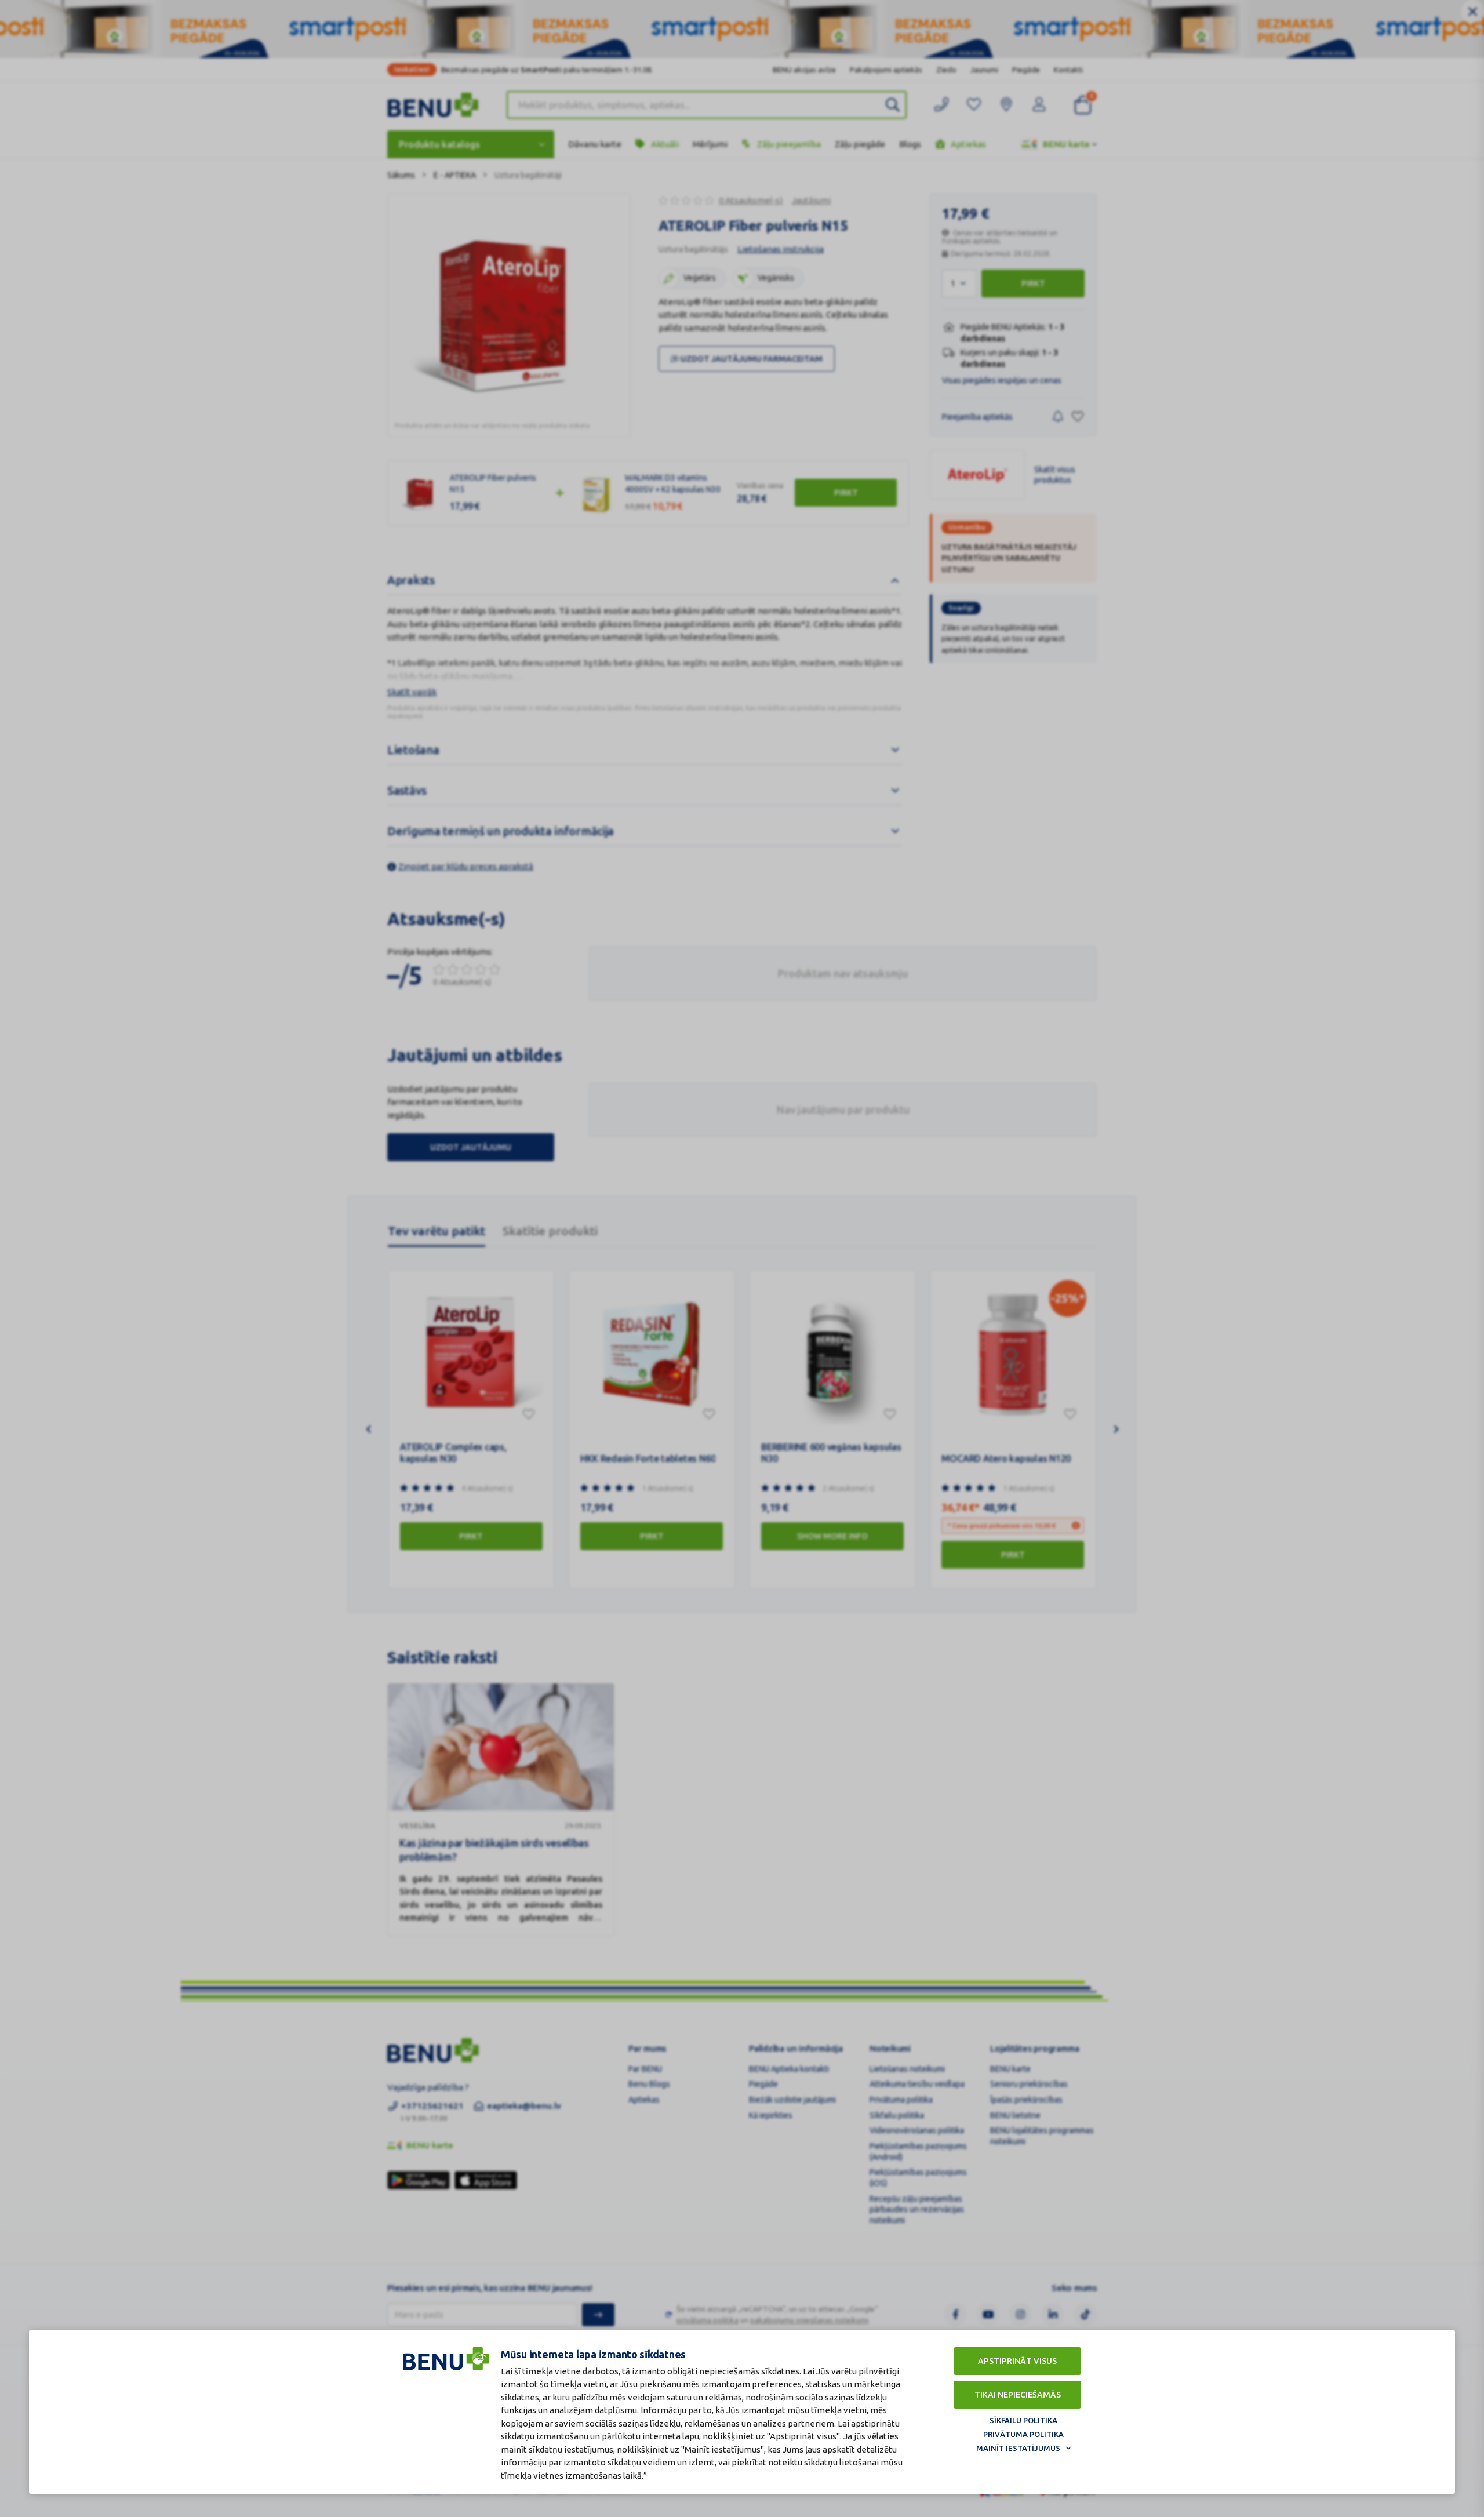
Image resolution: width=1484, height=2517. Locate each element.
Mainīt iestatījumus (1018, 2448)
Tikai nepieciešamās (1018, 2395)
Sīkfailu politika (1023, 2420)
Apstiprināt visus (1017, 2361)
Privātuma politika (1023, 2434)
